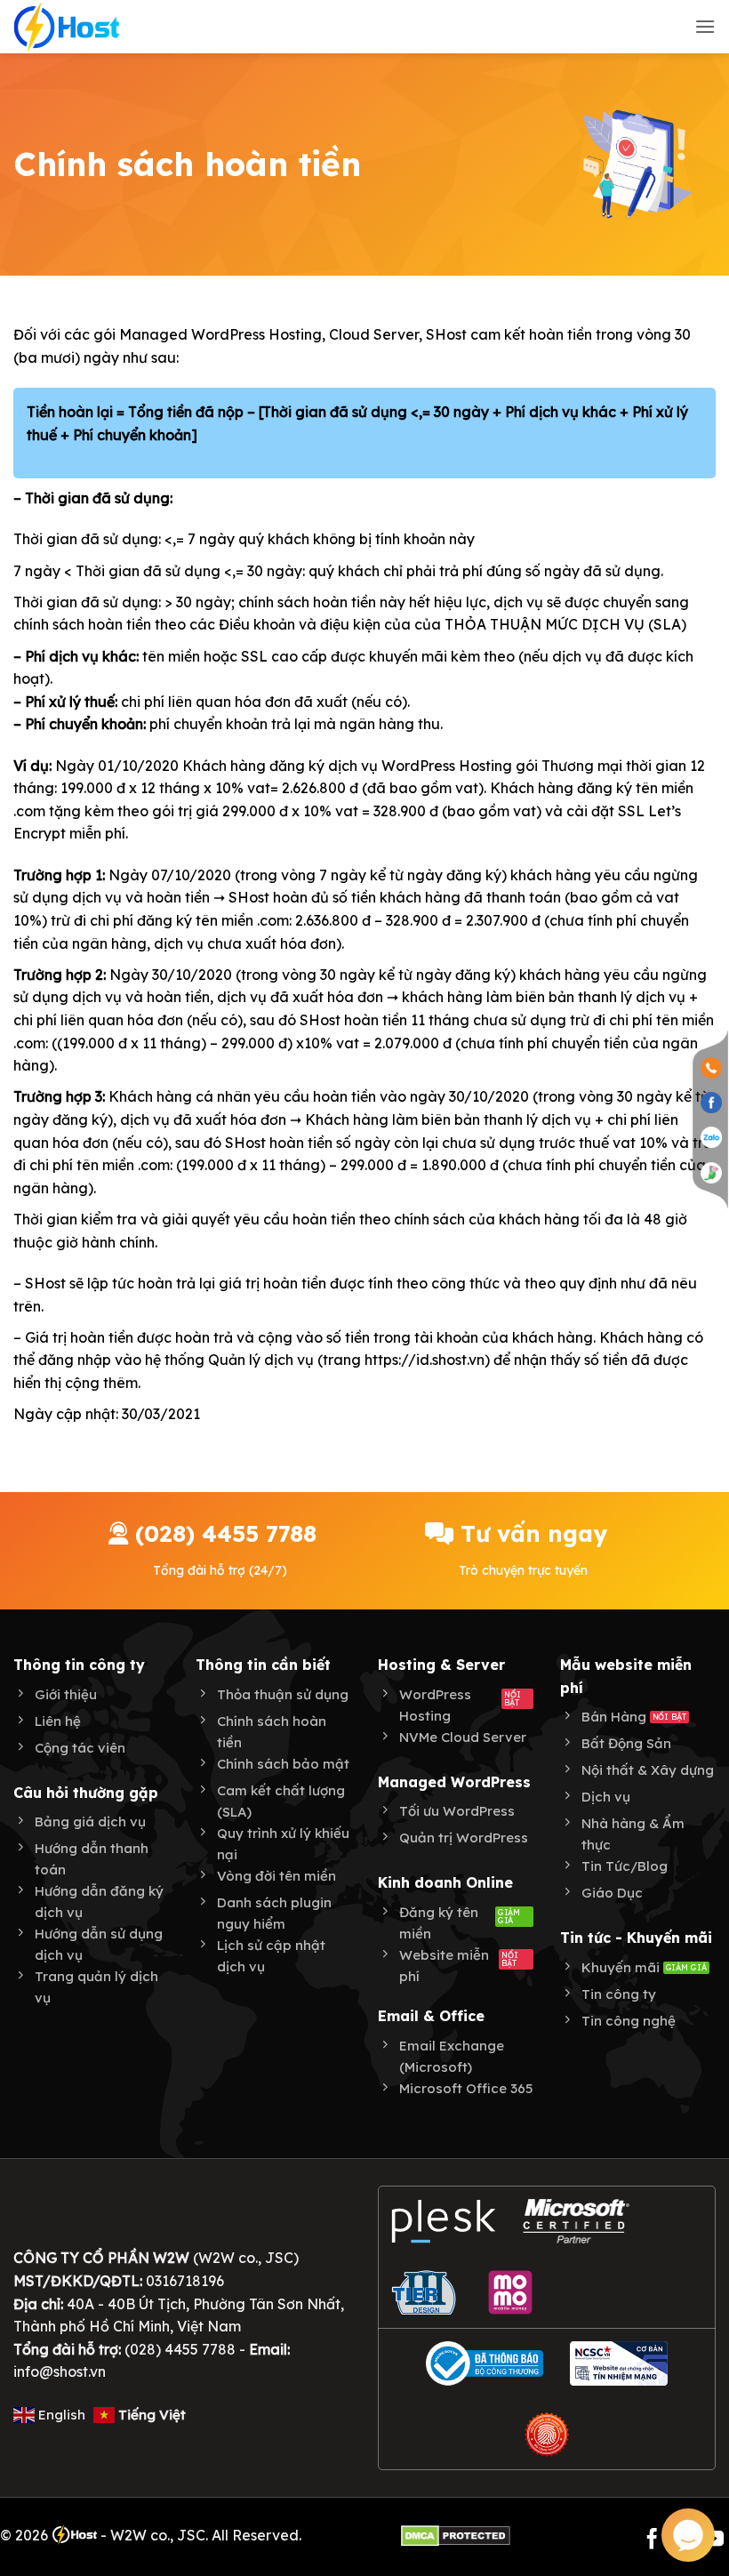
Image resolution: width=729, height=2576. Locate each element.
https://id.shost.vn (425, 1360)
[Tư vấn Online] (711, 1172)
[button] (705, 26)
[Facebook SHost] (711, 1102)
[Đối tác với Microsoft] (577, 2221)
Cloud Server (374, 334)
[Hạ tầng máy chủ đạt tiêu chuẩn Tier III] (426, 2292)
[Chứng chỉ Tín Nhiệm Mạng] (619, 2363)
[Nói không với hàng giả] (547, 2435)
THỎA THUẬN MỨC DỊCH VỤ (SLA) (565, 624)
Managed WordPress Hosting (220, 334)
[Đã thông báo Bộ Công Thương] (485, 2363)
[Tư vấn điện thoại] (711, 1067)
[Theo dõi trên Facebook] (652, 2540)
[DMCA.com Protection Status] (456, 2535)
